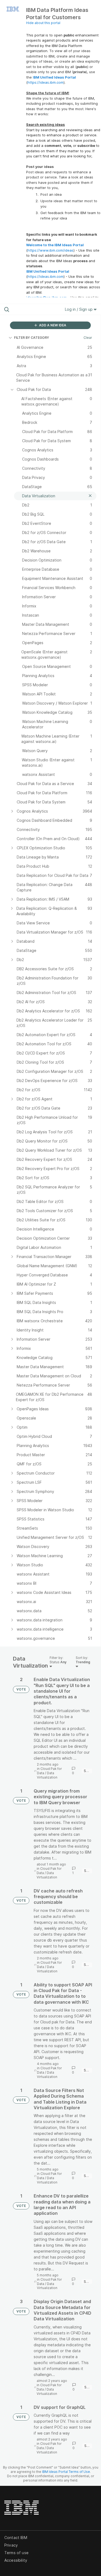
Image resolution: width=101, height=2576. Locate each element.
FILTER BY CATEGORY (32, 338)
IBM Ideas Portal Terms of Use (66, 2472)
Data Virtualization (47, 1775)
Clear (88, 338)
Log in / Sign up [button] (79, 309)
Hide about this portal (43, 23)
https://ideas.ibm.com (46, 82)
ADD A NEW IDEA (52, 325)
